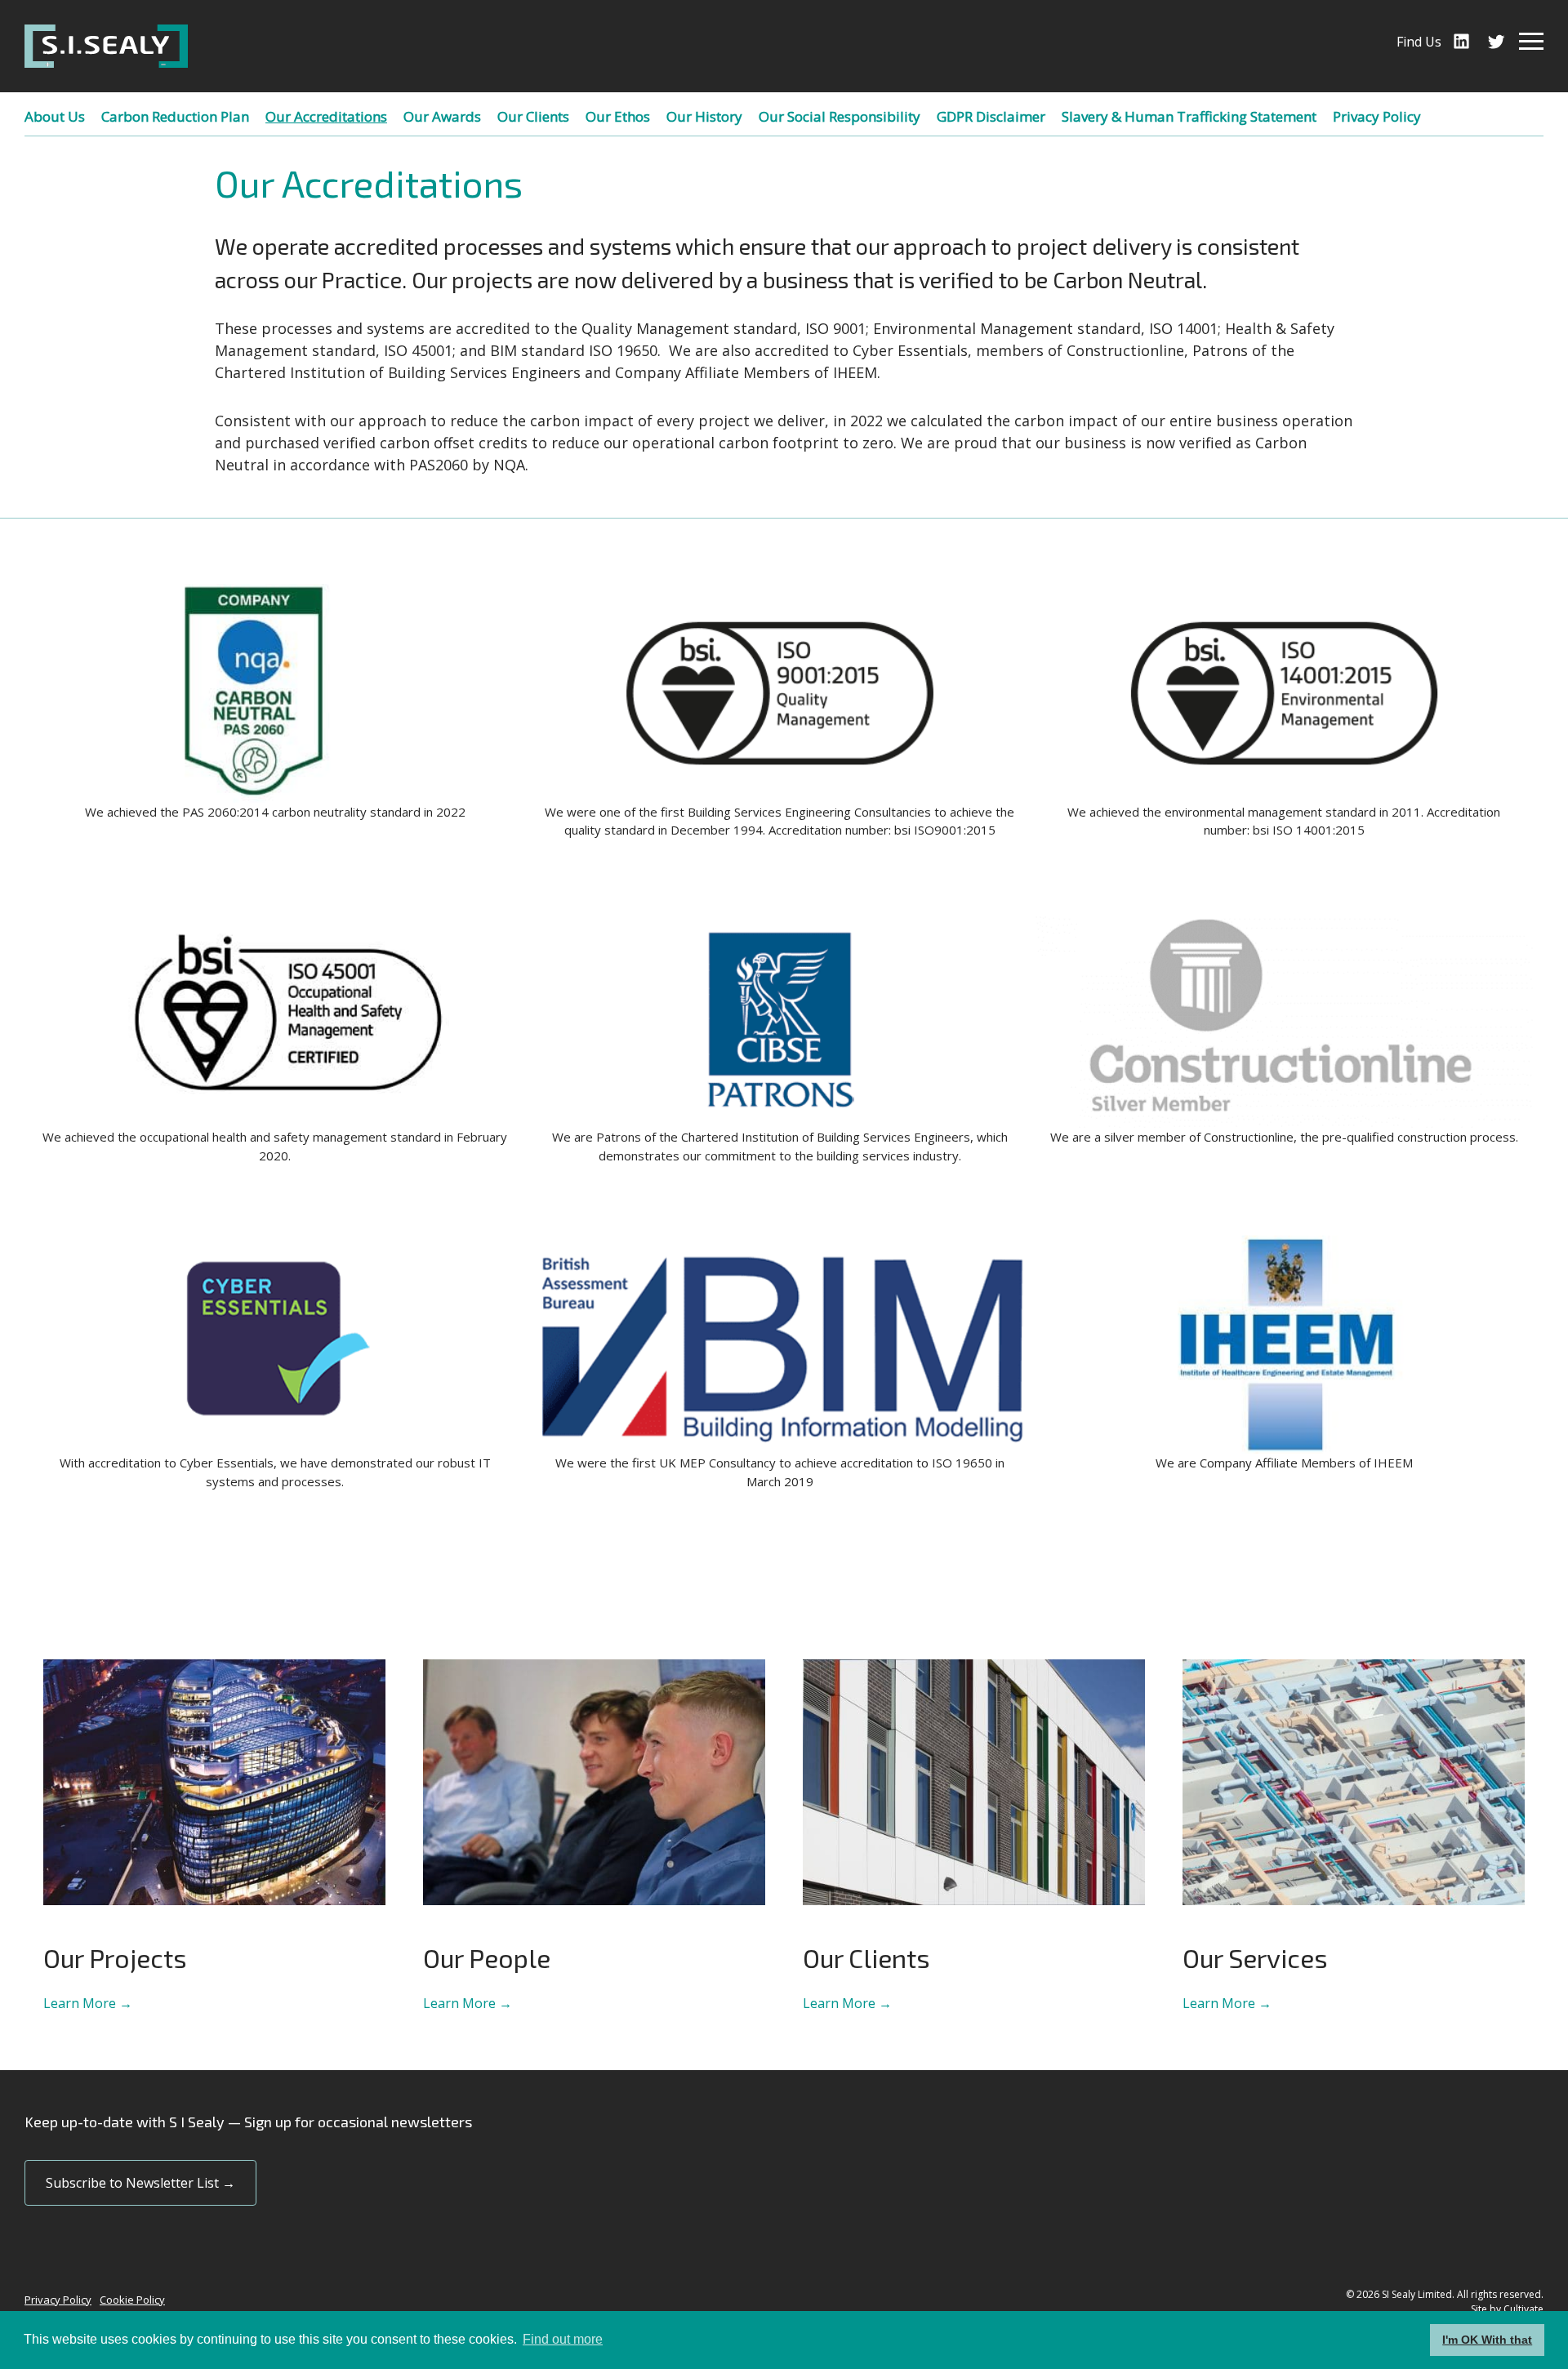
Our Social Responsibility (840, 116)
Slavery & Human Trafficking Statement (1189, 116)
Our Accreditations (326, 116)
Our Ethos (618, 116)
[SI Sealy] (106, 46)
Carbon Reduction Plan (175, 116)
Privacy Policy (1377, 116)
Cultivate (1523, 2309)
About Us (55, 116)
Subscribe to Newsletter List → (140, 2183)
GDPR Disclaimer (991, 116)
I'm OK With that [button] (1487, 2340)
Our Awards (442, 116)
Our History (704, 116)
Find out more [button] (563, 2339)
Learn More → (88, 2003)
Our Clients (533, 116)
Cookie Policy (132, 2300)
